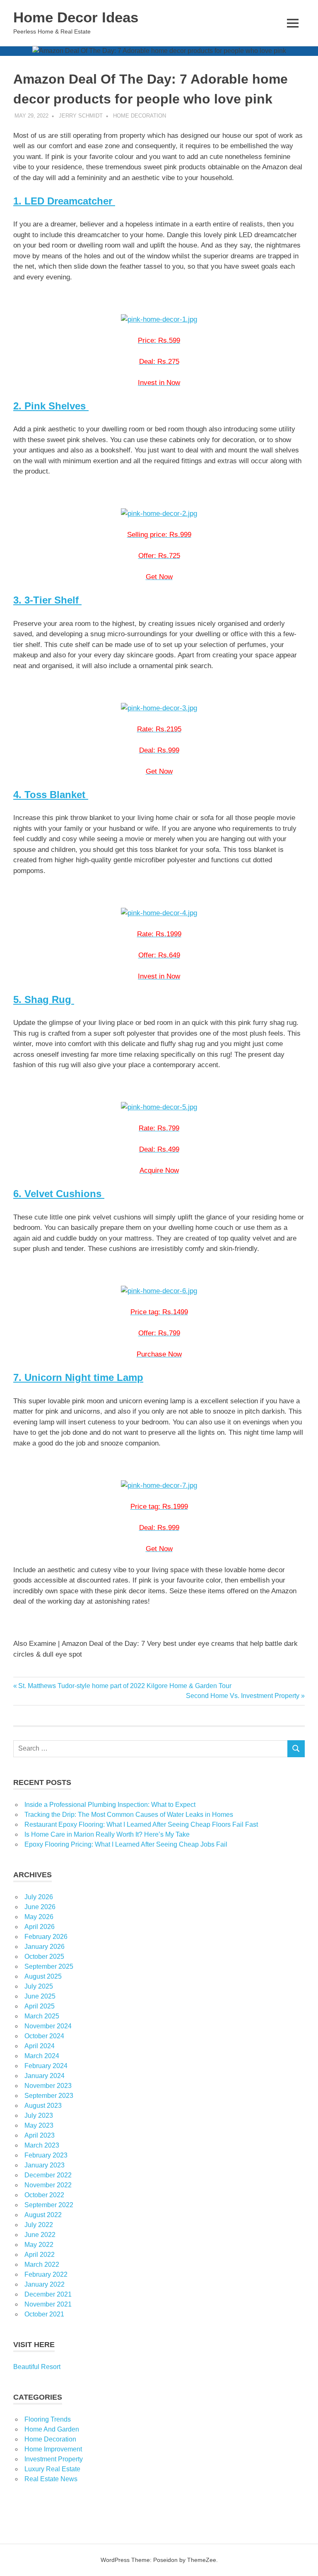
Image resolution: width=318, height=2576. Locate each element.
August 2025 (43, 1976)
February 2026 (46, 1937)
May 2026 (39, 1917)
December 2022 (48, 2175)
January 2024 (45, 2076)
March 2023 (42, 2145)
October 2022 (44, 2195)
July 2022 (39, 2225)
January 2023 (45, 2165)
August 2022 (43, 2215)
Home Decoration (140, 116)
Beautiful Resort (37, 2367)
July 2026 (39, 1897)
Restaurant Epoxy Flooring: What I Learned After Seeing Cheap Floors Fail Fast (141, 1824)
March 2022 (42, 2265)
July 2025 (39, 1986)
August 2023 (43, 2106)
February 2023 (46, 2155)
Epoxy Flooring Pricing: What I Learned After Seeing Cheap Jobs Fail (126, 1844)
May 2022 (39, 2245)
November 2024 (48, 2026)
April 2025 (40, 2006)
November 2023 (48, 2086)
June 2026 (40, 1907)
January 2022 (45, 2284)
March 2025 (42, 2016)
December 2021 (48, 2294)
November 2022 (48, 2185)
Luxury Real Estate (52, 2469)
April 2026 (40, 1927)
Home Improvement (53, 2449)
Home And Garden (52, 2429)
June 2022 (40, 2235)
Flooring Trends (48, 2419)
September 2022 (49, 2205)
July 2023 (39, 2115)
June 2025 (40, 1996)
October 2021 (44, 2314)
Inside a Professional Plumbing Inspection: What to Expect (110, 1805)
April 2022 (40, 2255)
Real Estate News (51, 2479)
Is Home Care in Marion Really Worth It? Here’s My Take (107, 1834)
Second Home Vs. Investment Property (243, 1696)
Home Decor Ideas (76, 17)
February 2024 (46, 2066)
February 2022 (46, 2274)
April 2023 (40, 2135)
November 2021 (48, 2304)
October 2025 (44, 1957)
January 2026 (45, 1947)
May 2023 (39, 2125)
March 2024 (42, 2056)
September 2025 (49, 1966)
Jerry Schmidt (81, 116)
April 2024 (40, 2046)
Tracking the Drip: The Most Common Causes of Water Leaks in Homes (129, 1815)
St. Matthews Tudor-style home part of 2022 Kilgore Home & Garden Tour (125, 1686)
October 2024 (44, 2036)
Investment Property (54, 2459)
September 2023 (49, 2096)
